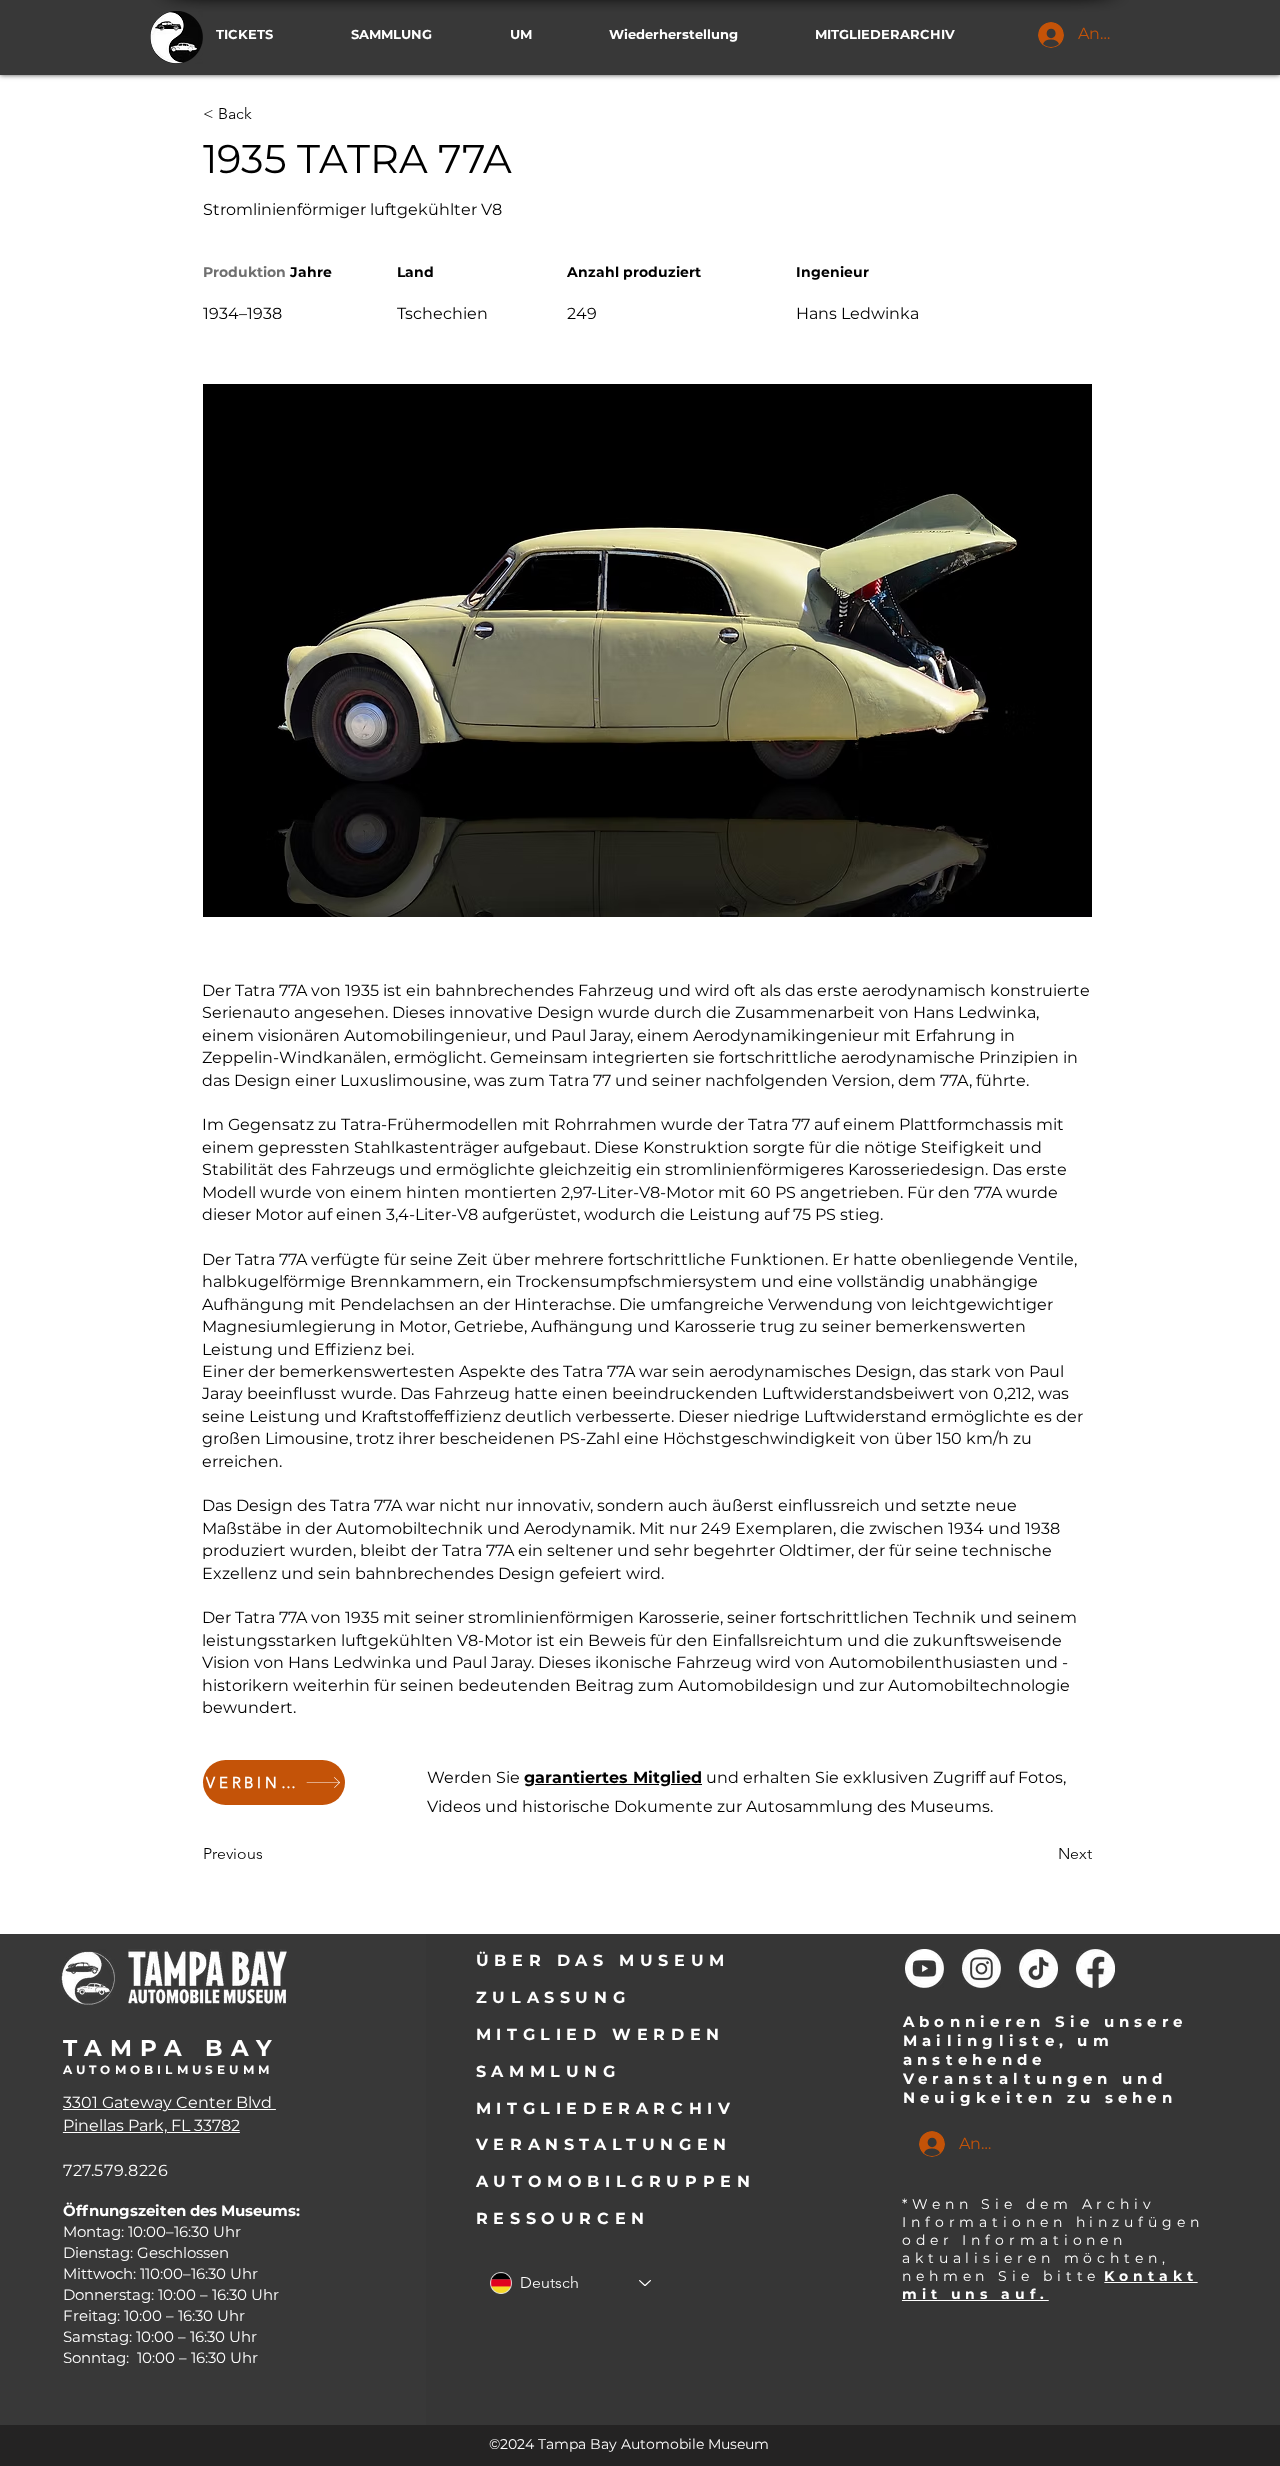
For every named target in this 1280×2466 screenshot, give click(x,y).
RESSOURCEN (563, 2218)
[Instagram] (981, 1968)
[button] (908, 34)
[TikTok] (1038, 1968)
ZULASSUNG (553, 1997)
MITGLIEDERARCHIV (606, 2108)
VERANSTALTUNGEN (604, 2144)
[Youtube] (924, 1968)
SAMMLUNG (548, 2071)
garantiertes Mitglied (613, 1777)
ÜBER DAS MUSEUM (603, 1960)
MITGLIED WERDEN (600, 2034)
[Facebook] (1095, 1968)
